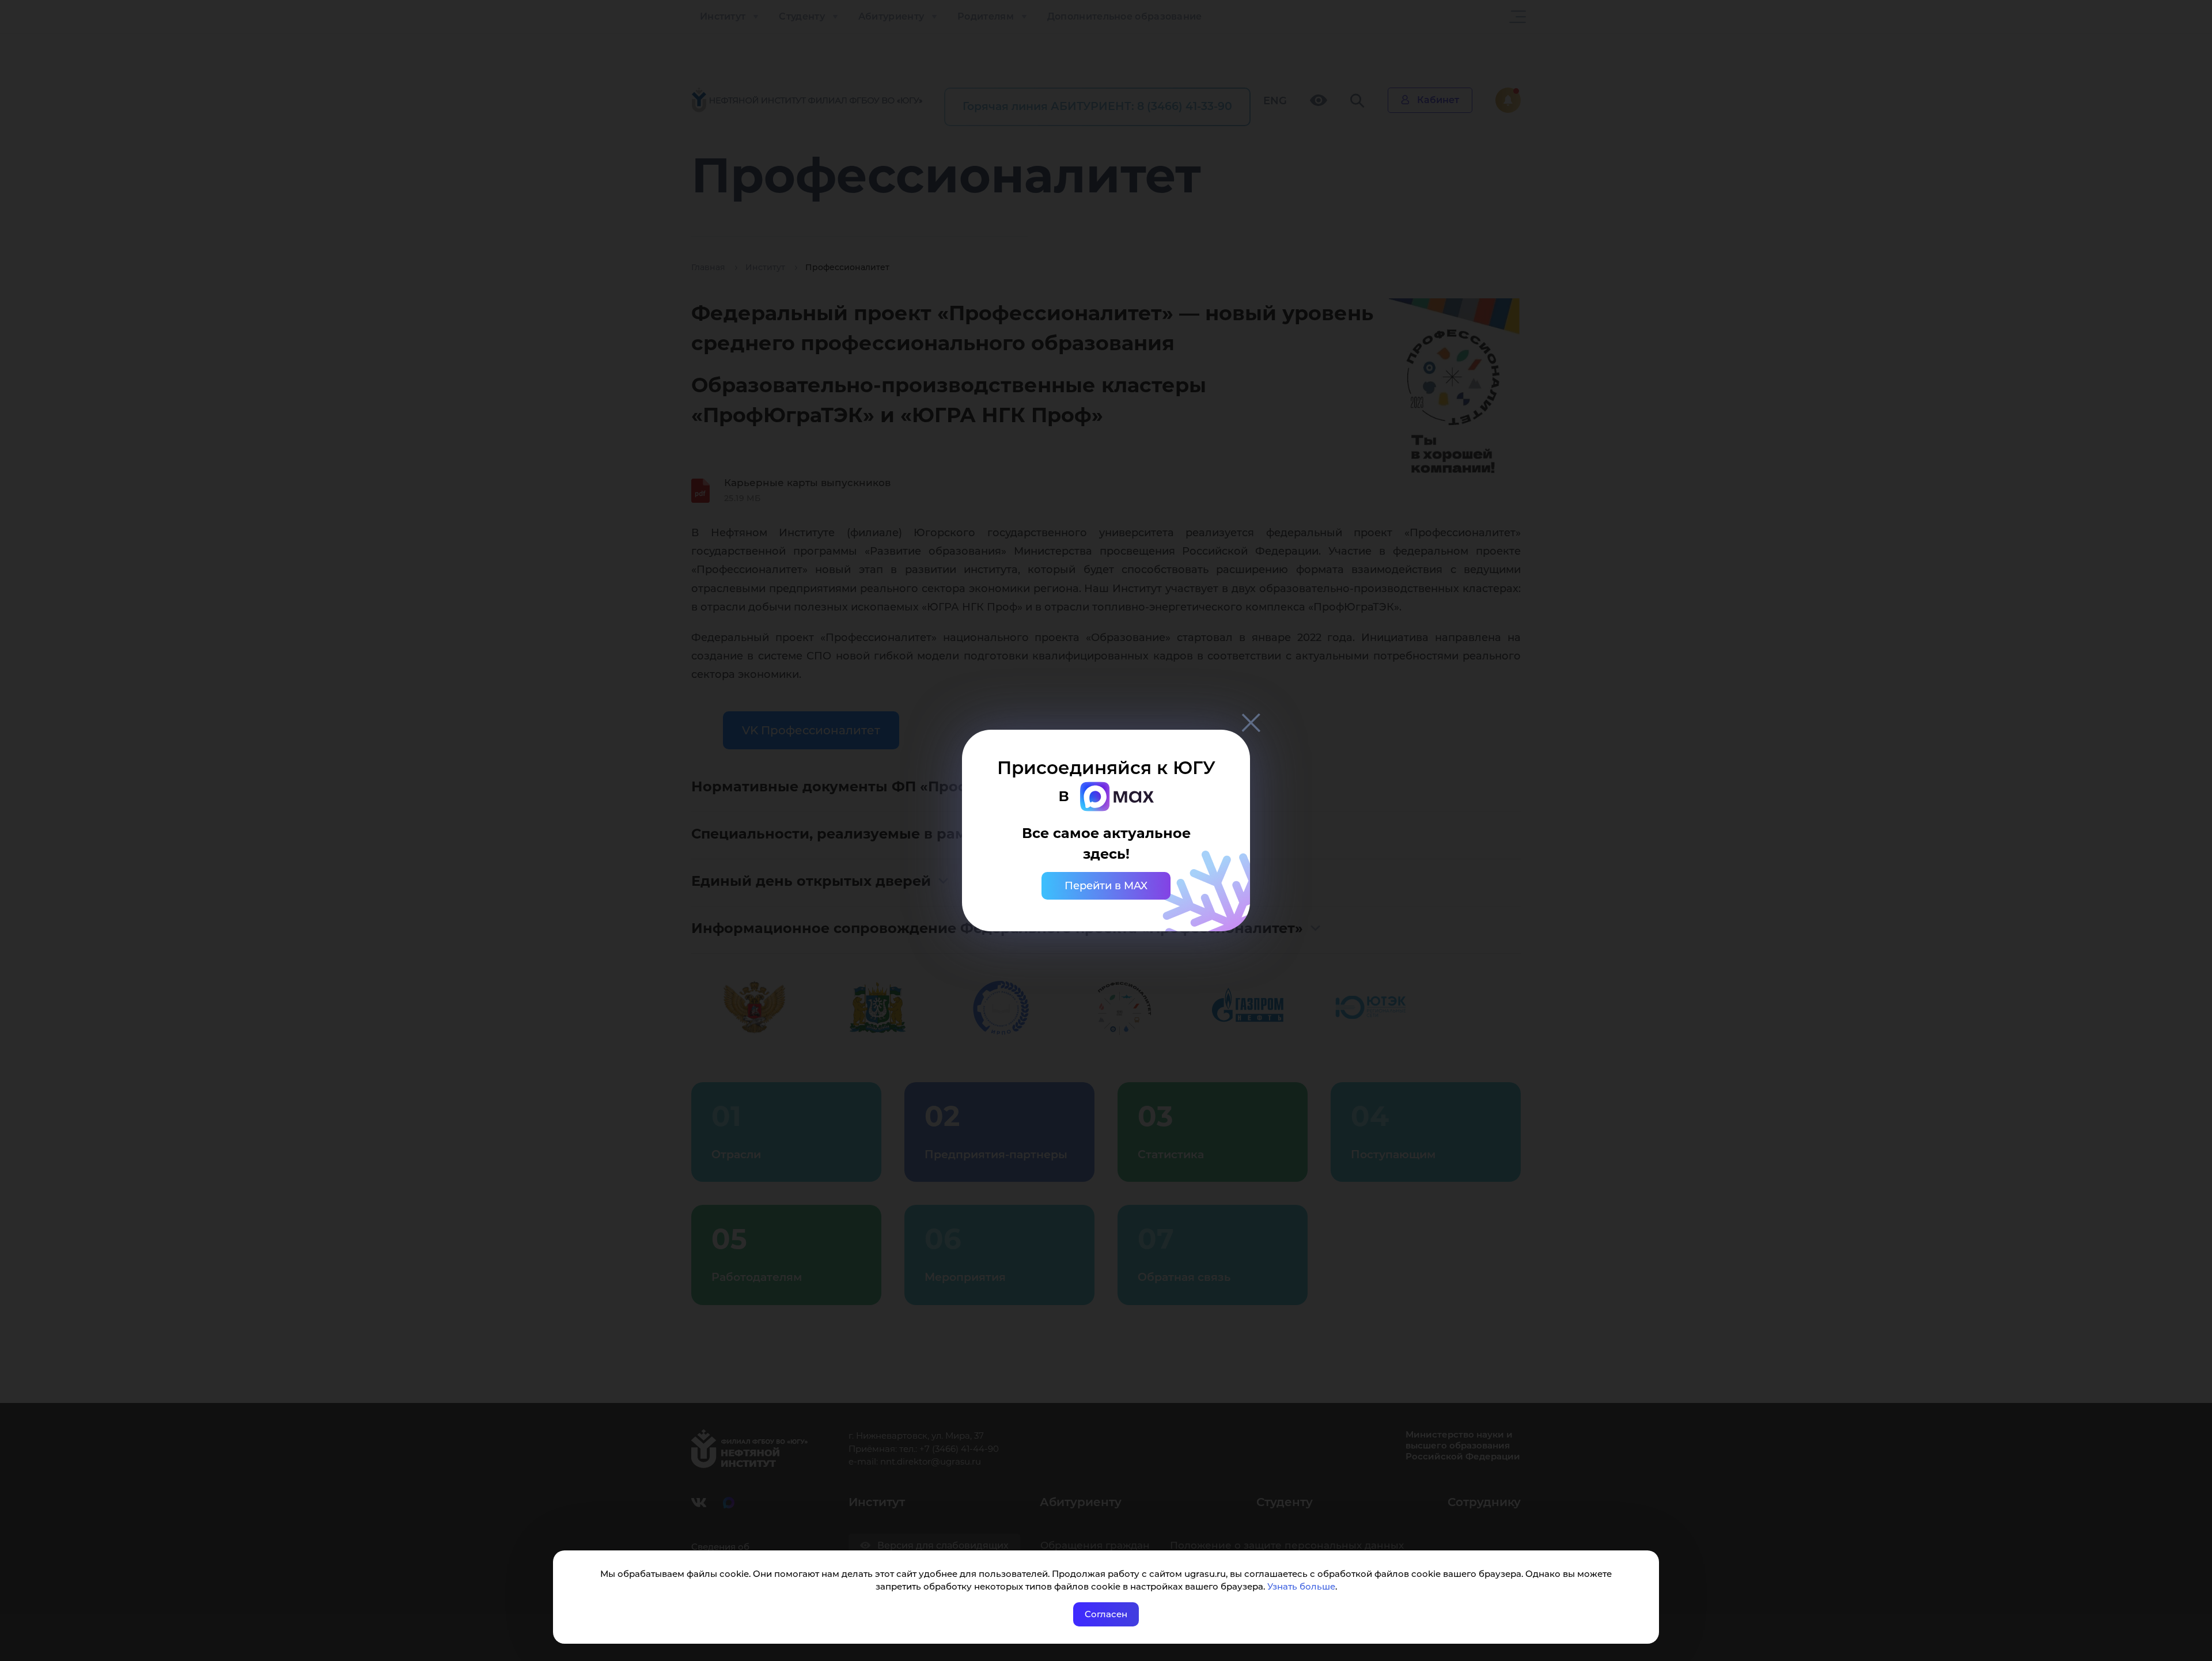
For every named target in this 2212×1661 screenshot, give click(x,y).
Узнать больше (1301, 1586)
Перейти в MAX (1106, 886)
